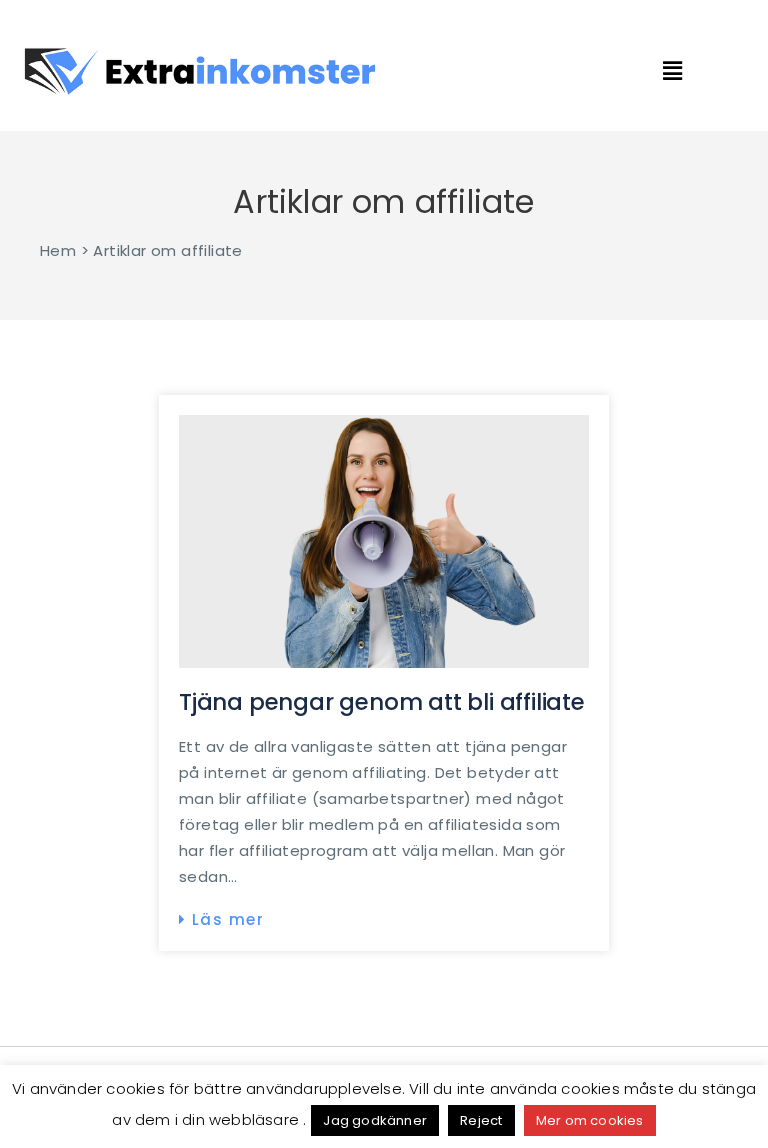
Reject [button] (481, 1120)
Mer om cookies (590, 1120)
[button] (702, 71)
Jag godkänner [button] (375, 1120)
